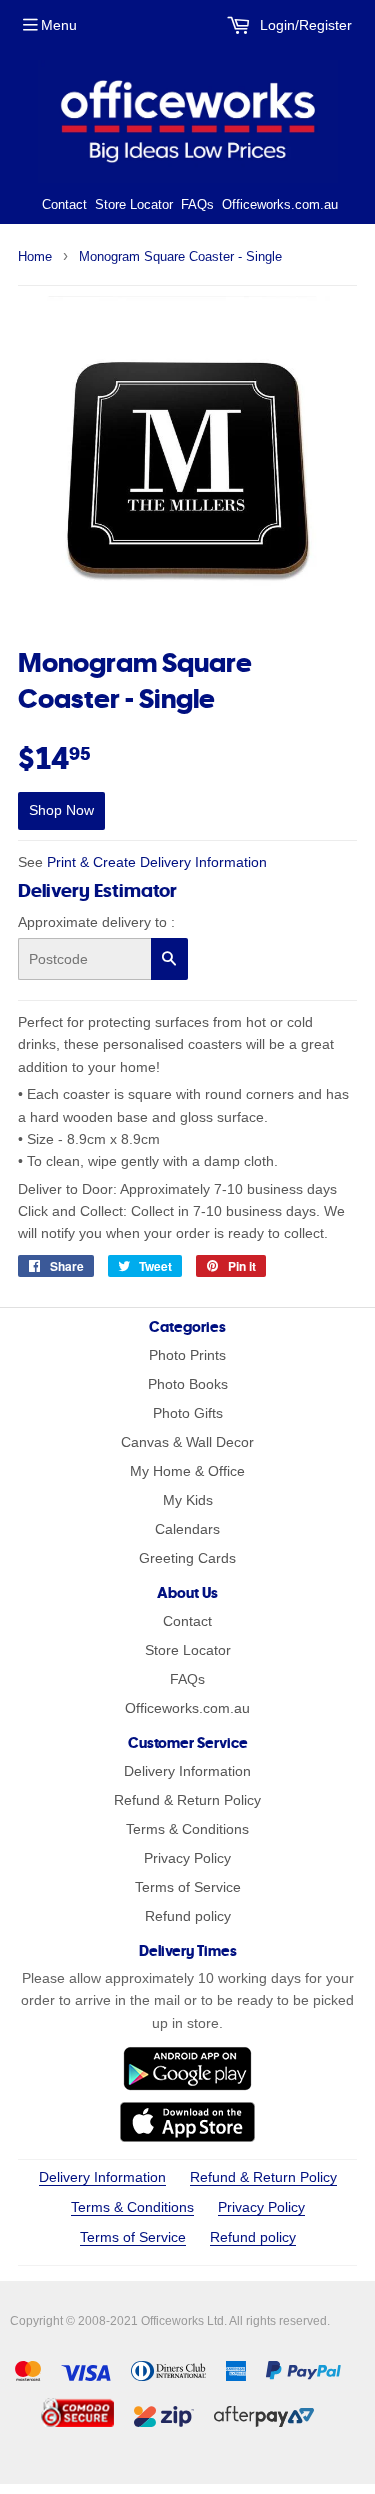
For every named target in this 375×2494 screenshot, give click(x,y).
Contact (64, 204)
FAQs (197, 204)
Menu (59, 25)
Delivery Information (187, 1771)
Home (35, 256)
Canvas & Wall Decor (187, 1442)
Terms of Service (188, 1887)
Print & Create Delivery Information (157, 862)
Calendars (187, 1529)
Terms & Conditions (187, 1829)
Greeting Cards (187, 1558)
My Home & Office (187, 1471)
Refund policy (188, 1916)
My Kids (188, 1500)
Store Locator (134, 204)
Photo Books (188, 1384)
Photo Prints (187, 1355)
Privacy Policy (187, 1858)
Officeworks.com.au (280, 204)
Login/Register (304, 25)
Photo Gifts (188, 1413)
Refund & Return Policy (187, 1800)
